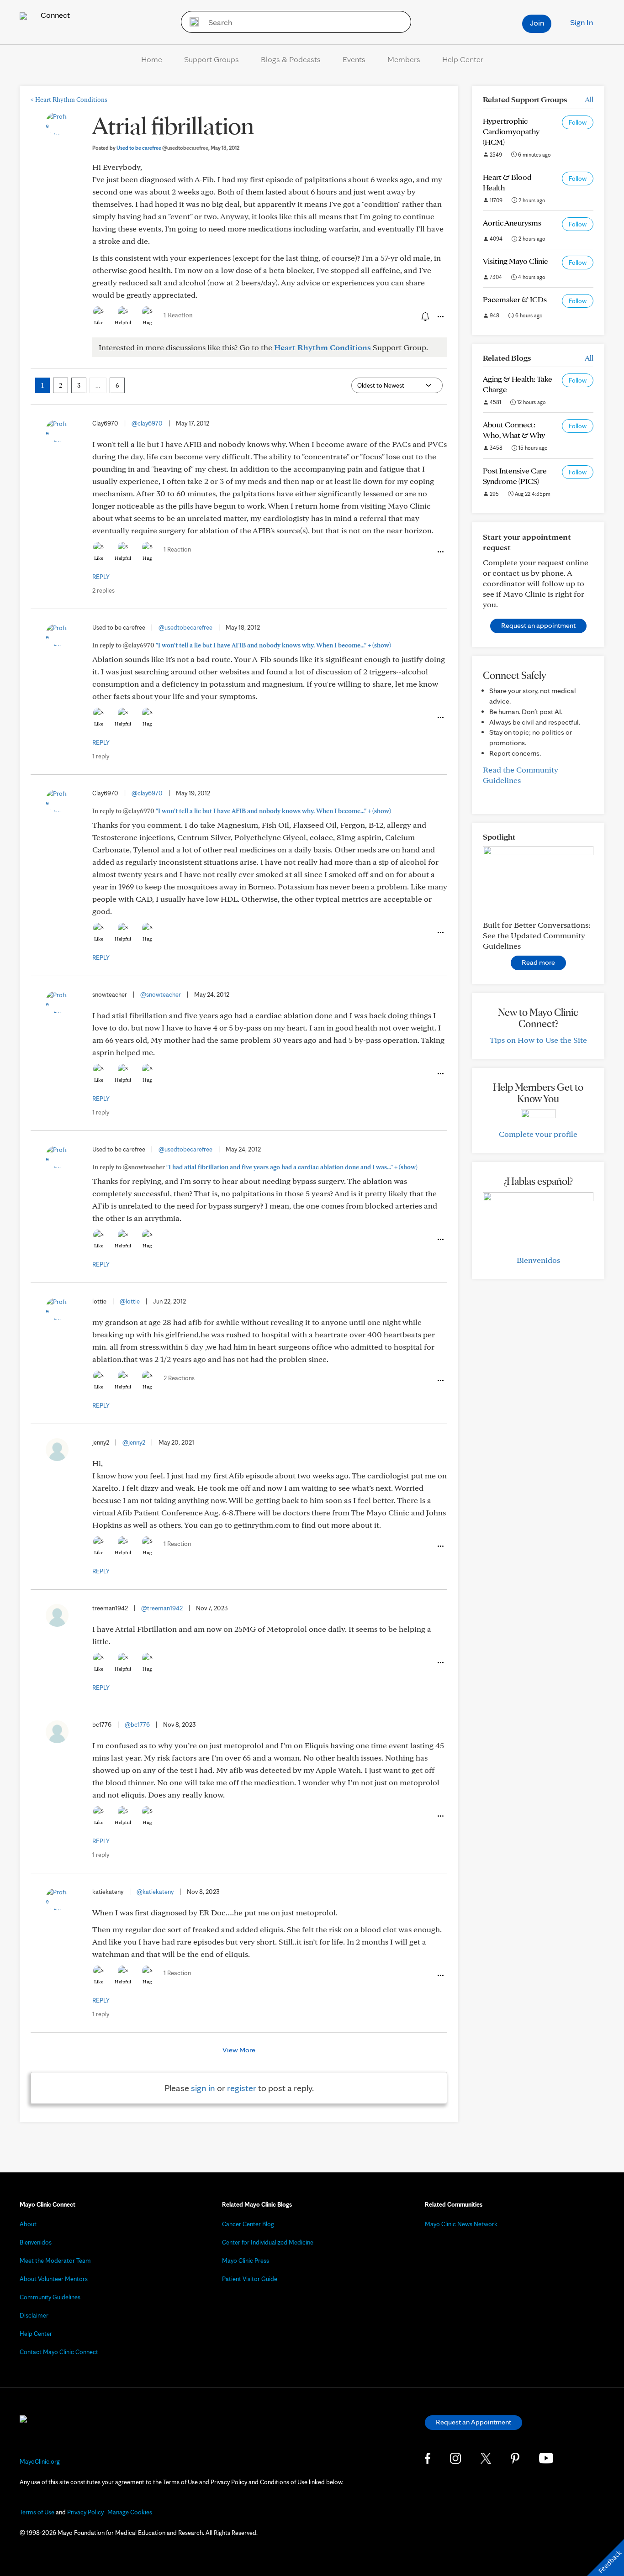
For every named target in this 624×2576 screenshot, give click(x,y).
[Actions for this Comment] (440, 552)
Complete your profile (538, 1134)
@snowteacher (161, 994)
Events (354, 59)
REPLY (101, 577)
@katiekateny (155, 1892)
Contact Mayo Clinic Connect (59, 2352)
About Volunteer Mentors (54, 2279)
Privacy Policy (85, 2512)
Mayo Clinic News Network (461, 2224)
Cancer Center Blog (248, 2224)
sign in (203, 2088)
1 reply (101, 756)
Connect (54, 15)
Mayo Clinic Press (246, 2261)
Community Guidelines (50, 2297)
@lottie (130, 1301)
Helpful (123, 322)
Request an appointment (538, 625)
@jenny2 (134, 1442)
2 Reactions (179, 1378)
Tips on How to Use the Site (538, 1040)
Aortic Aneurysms (512, 223)
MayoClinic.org (40, 2461)
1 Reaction (178, 315)
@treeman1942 (162, 1608)
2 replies (103, 590)
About (28, 2224)
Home (152, 59)
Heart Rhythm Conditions (69, 100)
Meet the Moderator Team (55, 2261)
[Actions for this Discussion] (440, 317)
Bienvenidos (538, 1260)
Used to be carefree (162, 148)
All (589, 99)
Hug (147, 322)
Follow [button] (578, 122)
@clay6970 (147, 423)
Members (404, 59)
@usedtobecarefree (185, 627)
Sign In (582, 22)
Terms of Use (37, 2512)
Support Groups (212, 59)
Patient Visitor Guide (250, 2279)
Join (537, 23)
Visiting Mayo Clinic (515, 261)
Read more (538, 962)
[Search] (191, 22)
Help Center (463, 59)
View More (239, 2050)
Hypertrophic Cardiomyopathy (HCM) (511, 131)
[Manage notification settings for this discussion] (424, 316)
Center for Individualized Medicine (268, 2242)
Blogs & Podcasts (291, 59)
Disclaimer (34, 2315)
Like (99, 322)
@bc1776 (137, 1724)
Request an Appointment (473, 2422)
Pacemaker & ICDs (515, 299)
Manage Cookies (130, 2512)
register (242, 2088)
